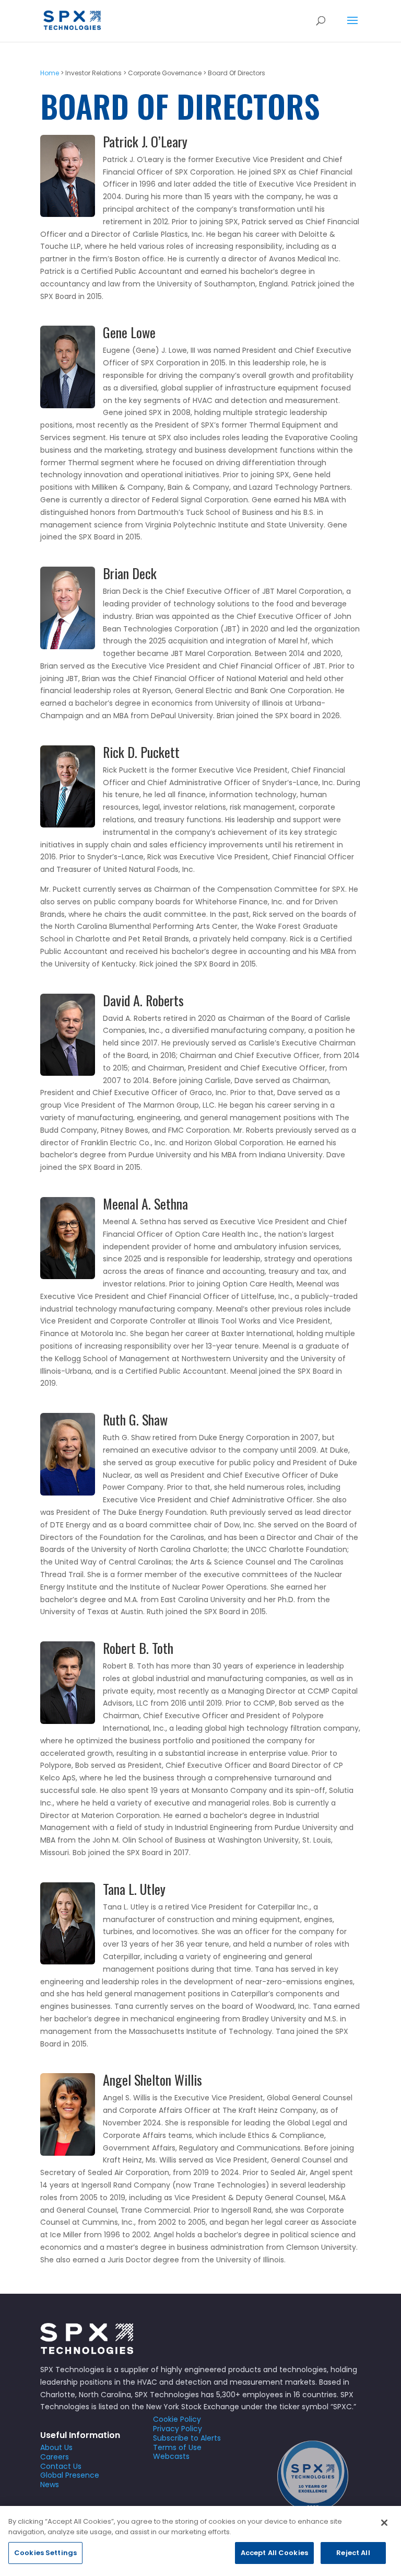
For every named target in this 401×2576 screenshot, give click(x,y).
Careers (55, 2457)
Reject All (353, 2553)
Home (50, 73)
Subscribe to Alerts (187, 2438)
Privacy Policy (178, 2429)
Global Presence (70, 2475)
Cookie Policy (177, 2419)
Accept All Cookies (274, 2553)
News (50, 2485)
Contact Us (61, 2466)
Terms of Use (177, 2447)
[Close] (384, 2523)
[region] (200, 2541)
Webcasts (171, 2456)
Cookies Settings (45, 2553)
